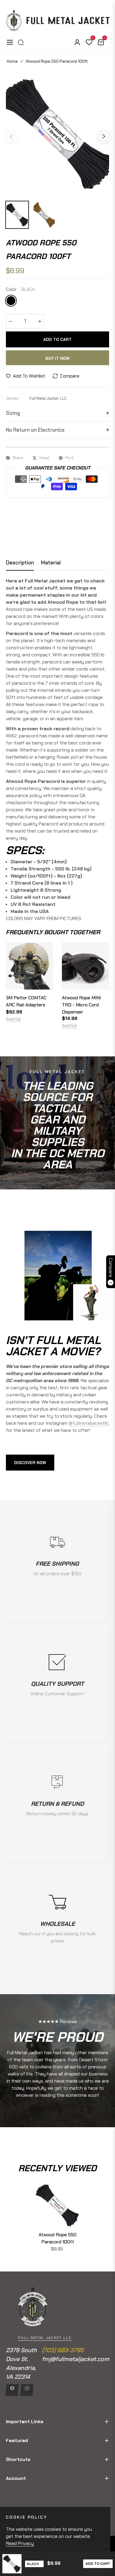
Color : (20, 289)
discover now (30, 1463)
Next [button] (104, 136)
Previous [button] (11, 136)
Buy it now (57, 358)
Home (12, 61)
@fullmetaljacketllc (89, 1423)
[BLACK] (11, 301)
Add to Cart (98, 2564)
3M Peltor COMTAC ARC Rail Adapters (26, 1001)
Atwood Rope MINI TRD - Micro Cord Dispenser (81, 1005)
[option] (57, 134)
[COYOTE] (24, 301)
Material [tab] (51, 563)
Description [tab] (20, 563)
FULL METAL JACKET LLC (45, 2338)
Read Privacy (20, 2543)
